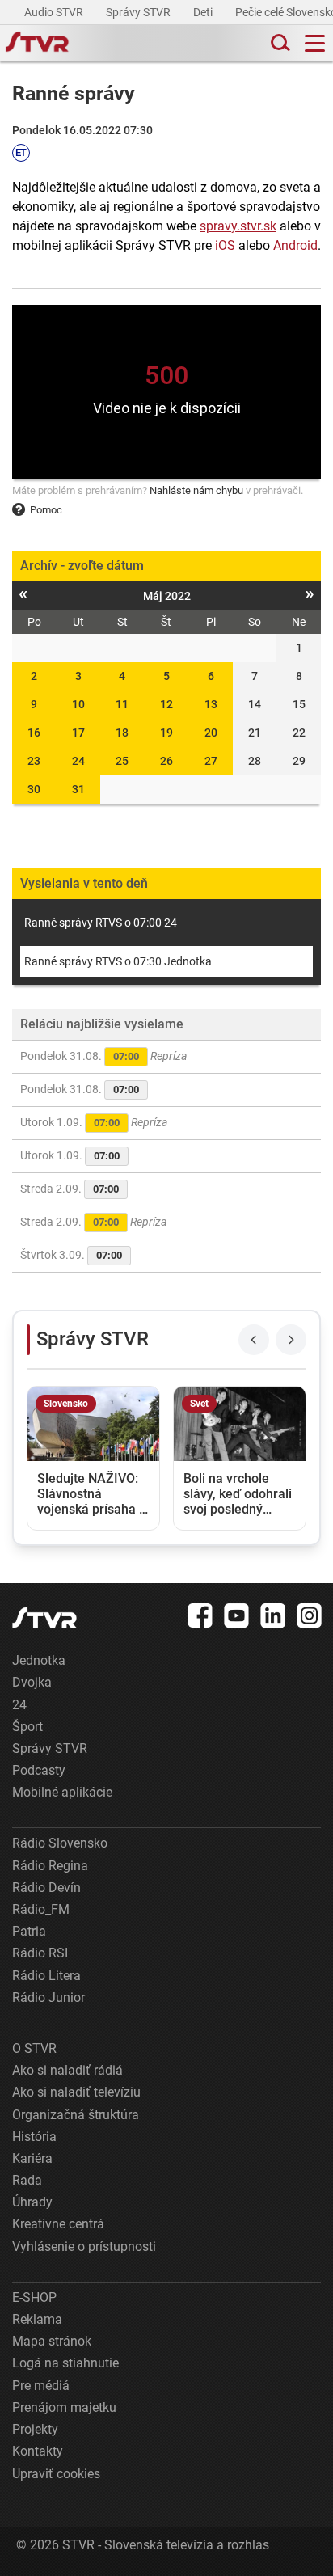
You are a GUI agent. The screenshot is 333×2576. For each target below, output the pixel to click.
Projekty (35, 2429)
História (34, 2137)
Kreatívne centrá (58, 2224)
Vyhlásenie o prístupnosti (84, 2247)
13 (211, 704)
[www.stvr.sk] (44, 1617)
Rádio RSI (40, 1953)
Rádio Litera (46, 1976)
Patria (29, 1931)
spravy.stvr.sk (238, 226)
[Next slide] (291, 1340)
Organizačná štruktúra (76, 2115)
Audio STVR (55, 12)
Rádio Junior (48, 1997)
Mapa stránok (52, 2341)
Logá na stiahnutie (65, 2363)
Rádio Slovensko (60, 1843)
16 (34, 733)
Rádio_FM (41, 1909)
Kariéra (32, 2158)
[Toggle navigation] (315, 43)
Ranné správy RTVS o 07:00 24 (101, 923)
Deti (204, 12)
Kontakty (38, 2451)
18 (122, 733)
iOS (225, 245)
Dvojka (32, 1682)
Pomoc (46, 510)
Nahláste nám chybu (196, 490)
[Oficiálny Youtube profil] (237, 1615)
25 (122, 761)
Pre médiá (41, 2386)
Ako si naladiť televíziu (76, 2092)
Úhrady (32, 2202)
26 (166, 761)
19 (166, 733)
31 (78, 789)
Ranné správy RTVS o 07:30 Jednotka (118, 961)
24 (78, 761)
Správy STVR (139, 12)
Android (295, 245)
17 (78, 733)
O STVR (34, 2048)
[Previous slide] (254, 1340)
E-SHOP (34, 2297)
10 (78, 704)
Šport (27, 1727)
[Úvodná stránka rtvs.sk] (37, 44)
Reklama (37, 2319)
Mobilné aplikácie (62, 1792)
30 (34, 789)
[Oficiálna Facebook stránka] (200, 1615)
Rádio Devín (46, 1888)
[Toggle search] (279, 43)
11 (122, 704)
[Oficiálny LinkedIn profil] (273, 1615)
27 (211, 761)
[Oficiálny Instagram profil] (310, 1615)
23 (34, 761)
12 (166, 704)
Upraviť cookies (56, 2474)
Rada (27, 2180)
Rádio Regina (50, 1866)
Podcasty (39, 1770)
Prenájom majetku (64, 2407)
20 (211, 733)
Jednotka (39, 1660)
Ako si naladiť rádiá (67, 2070)
